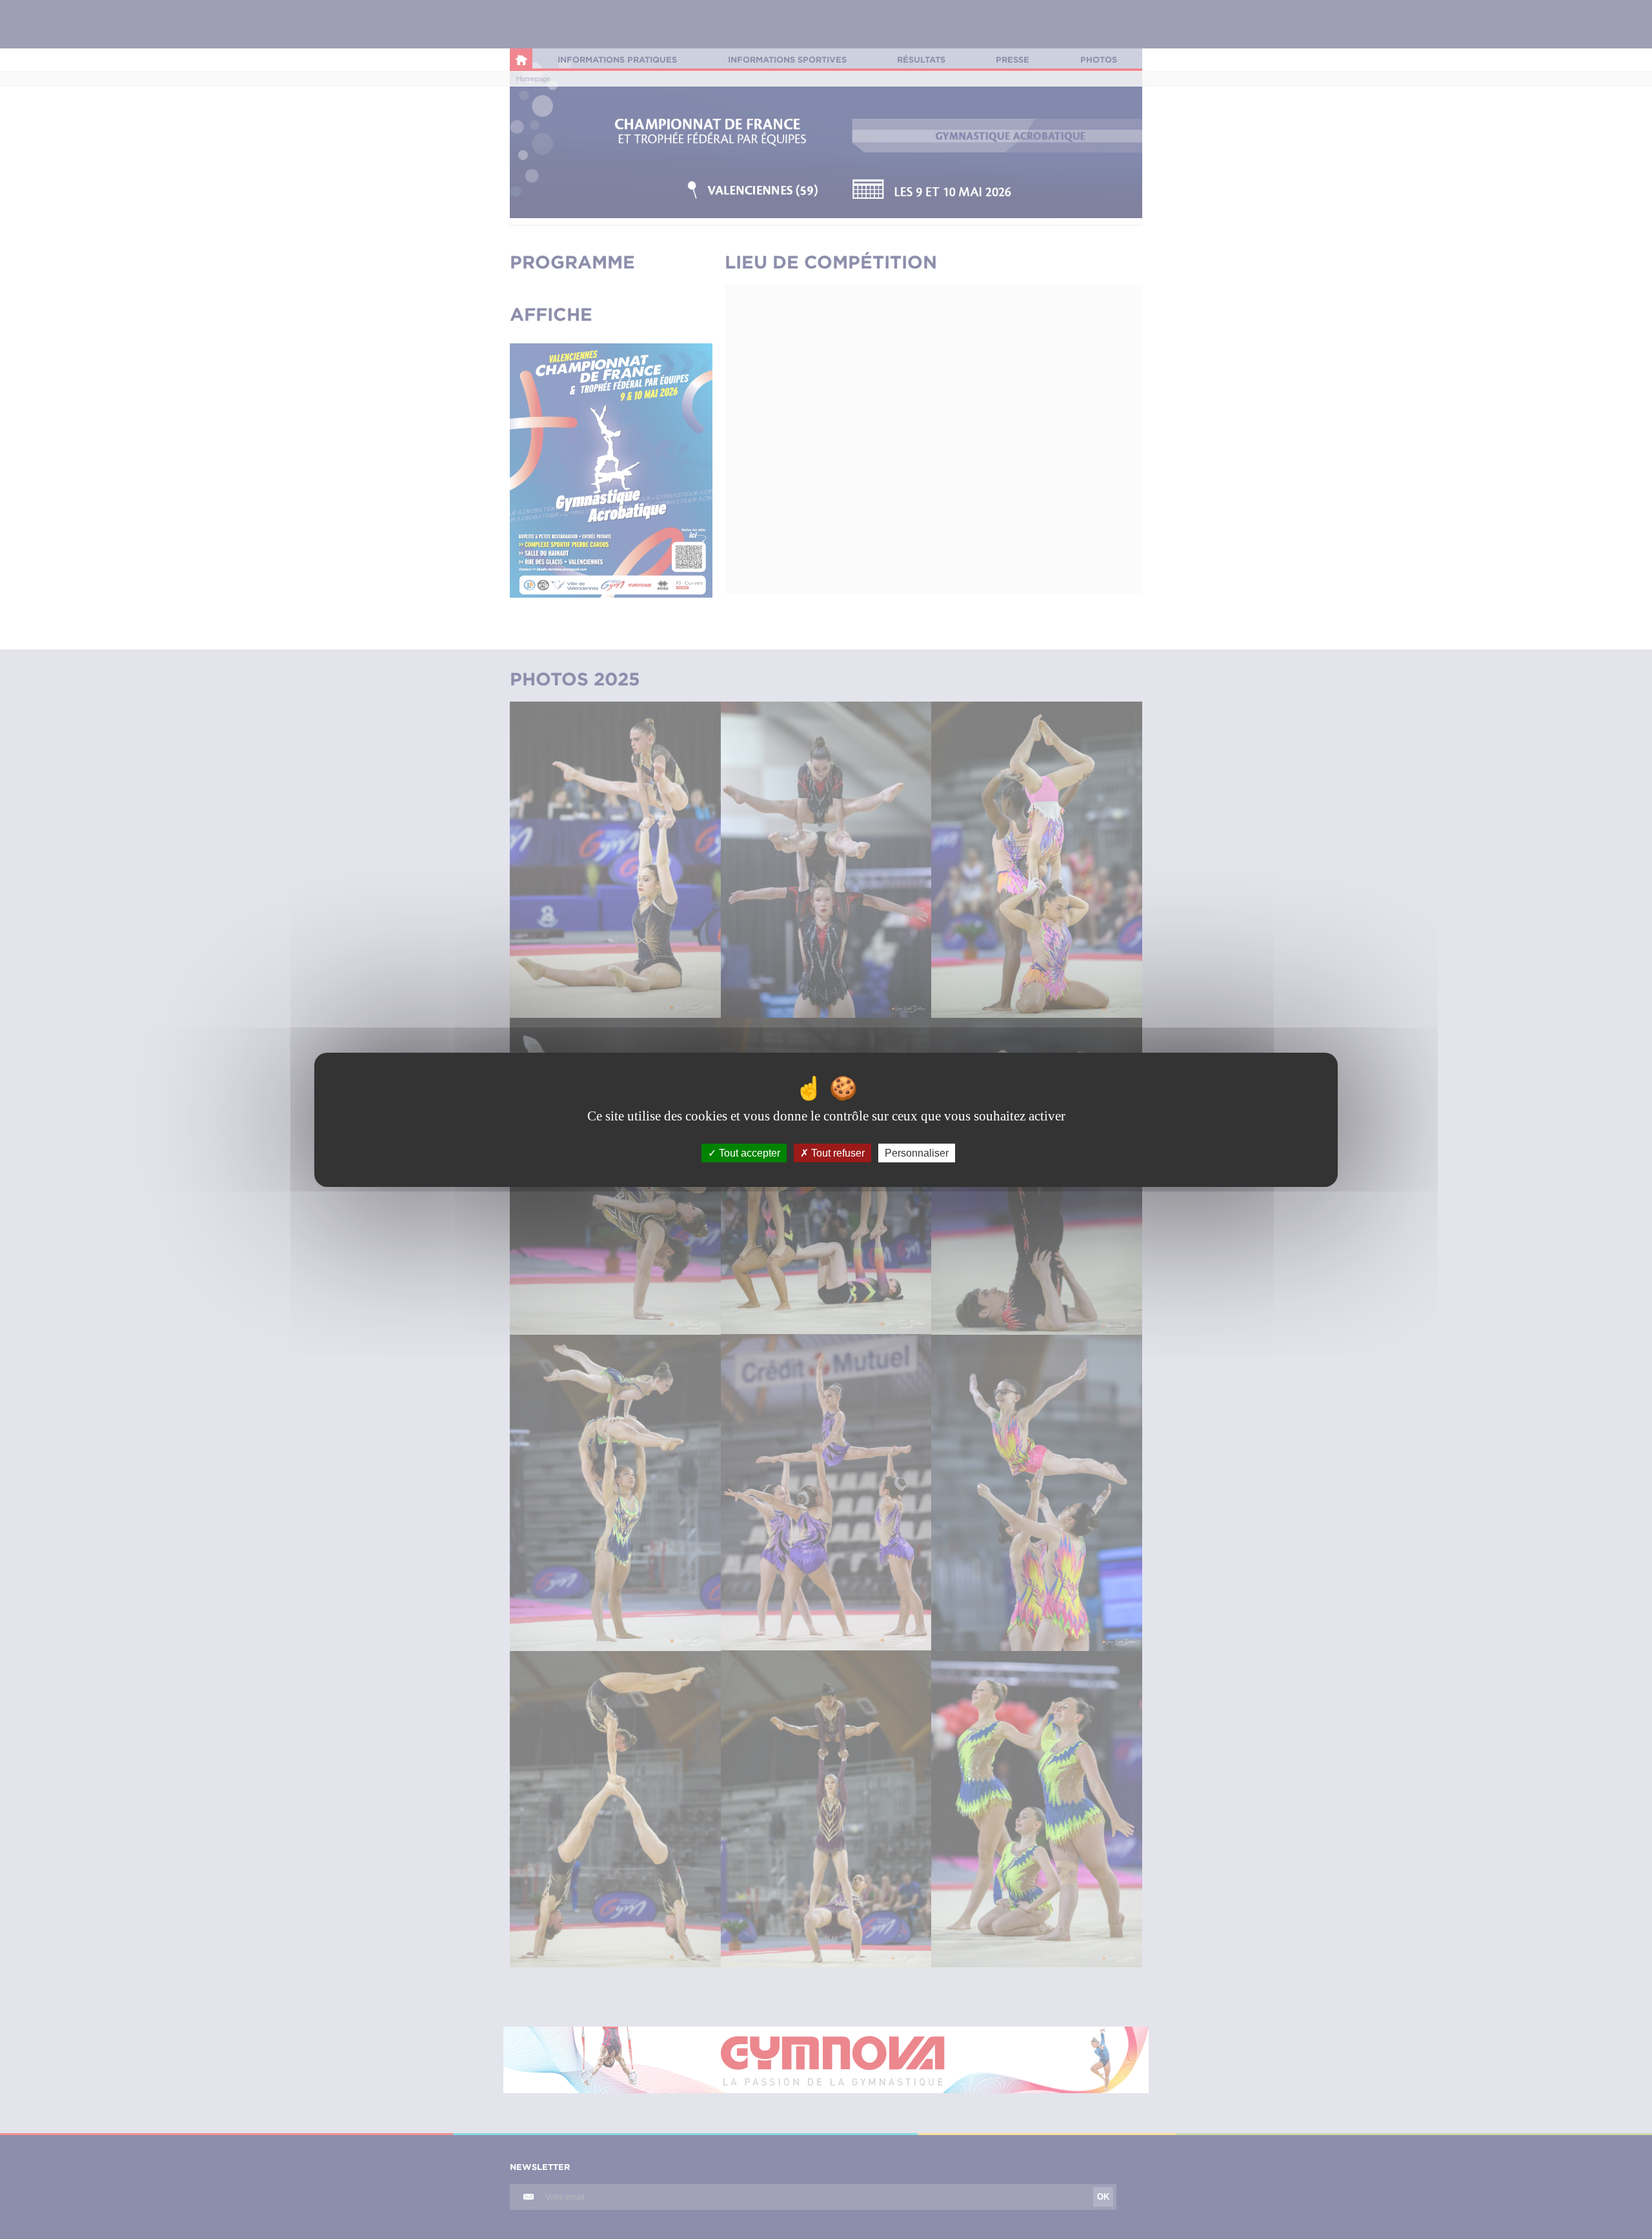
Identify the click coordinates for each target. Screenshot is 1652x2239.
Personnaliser (917, 1152)
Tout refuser (837, 1152)
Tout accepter (748, 1152)
